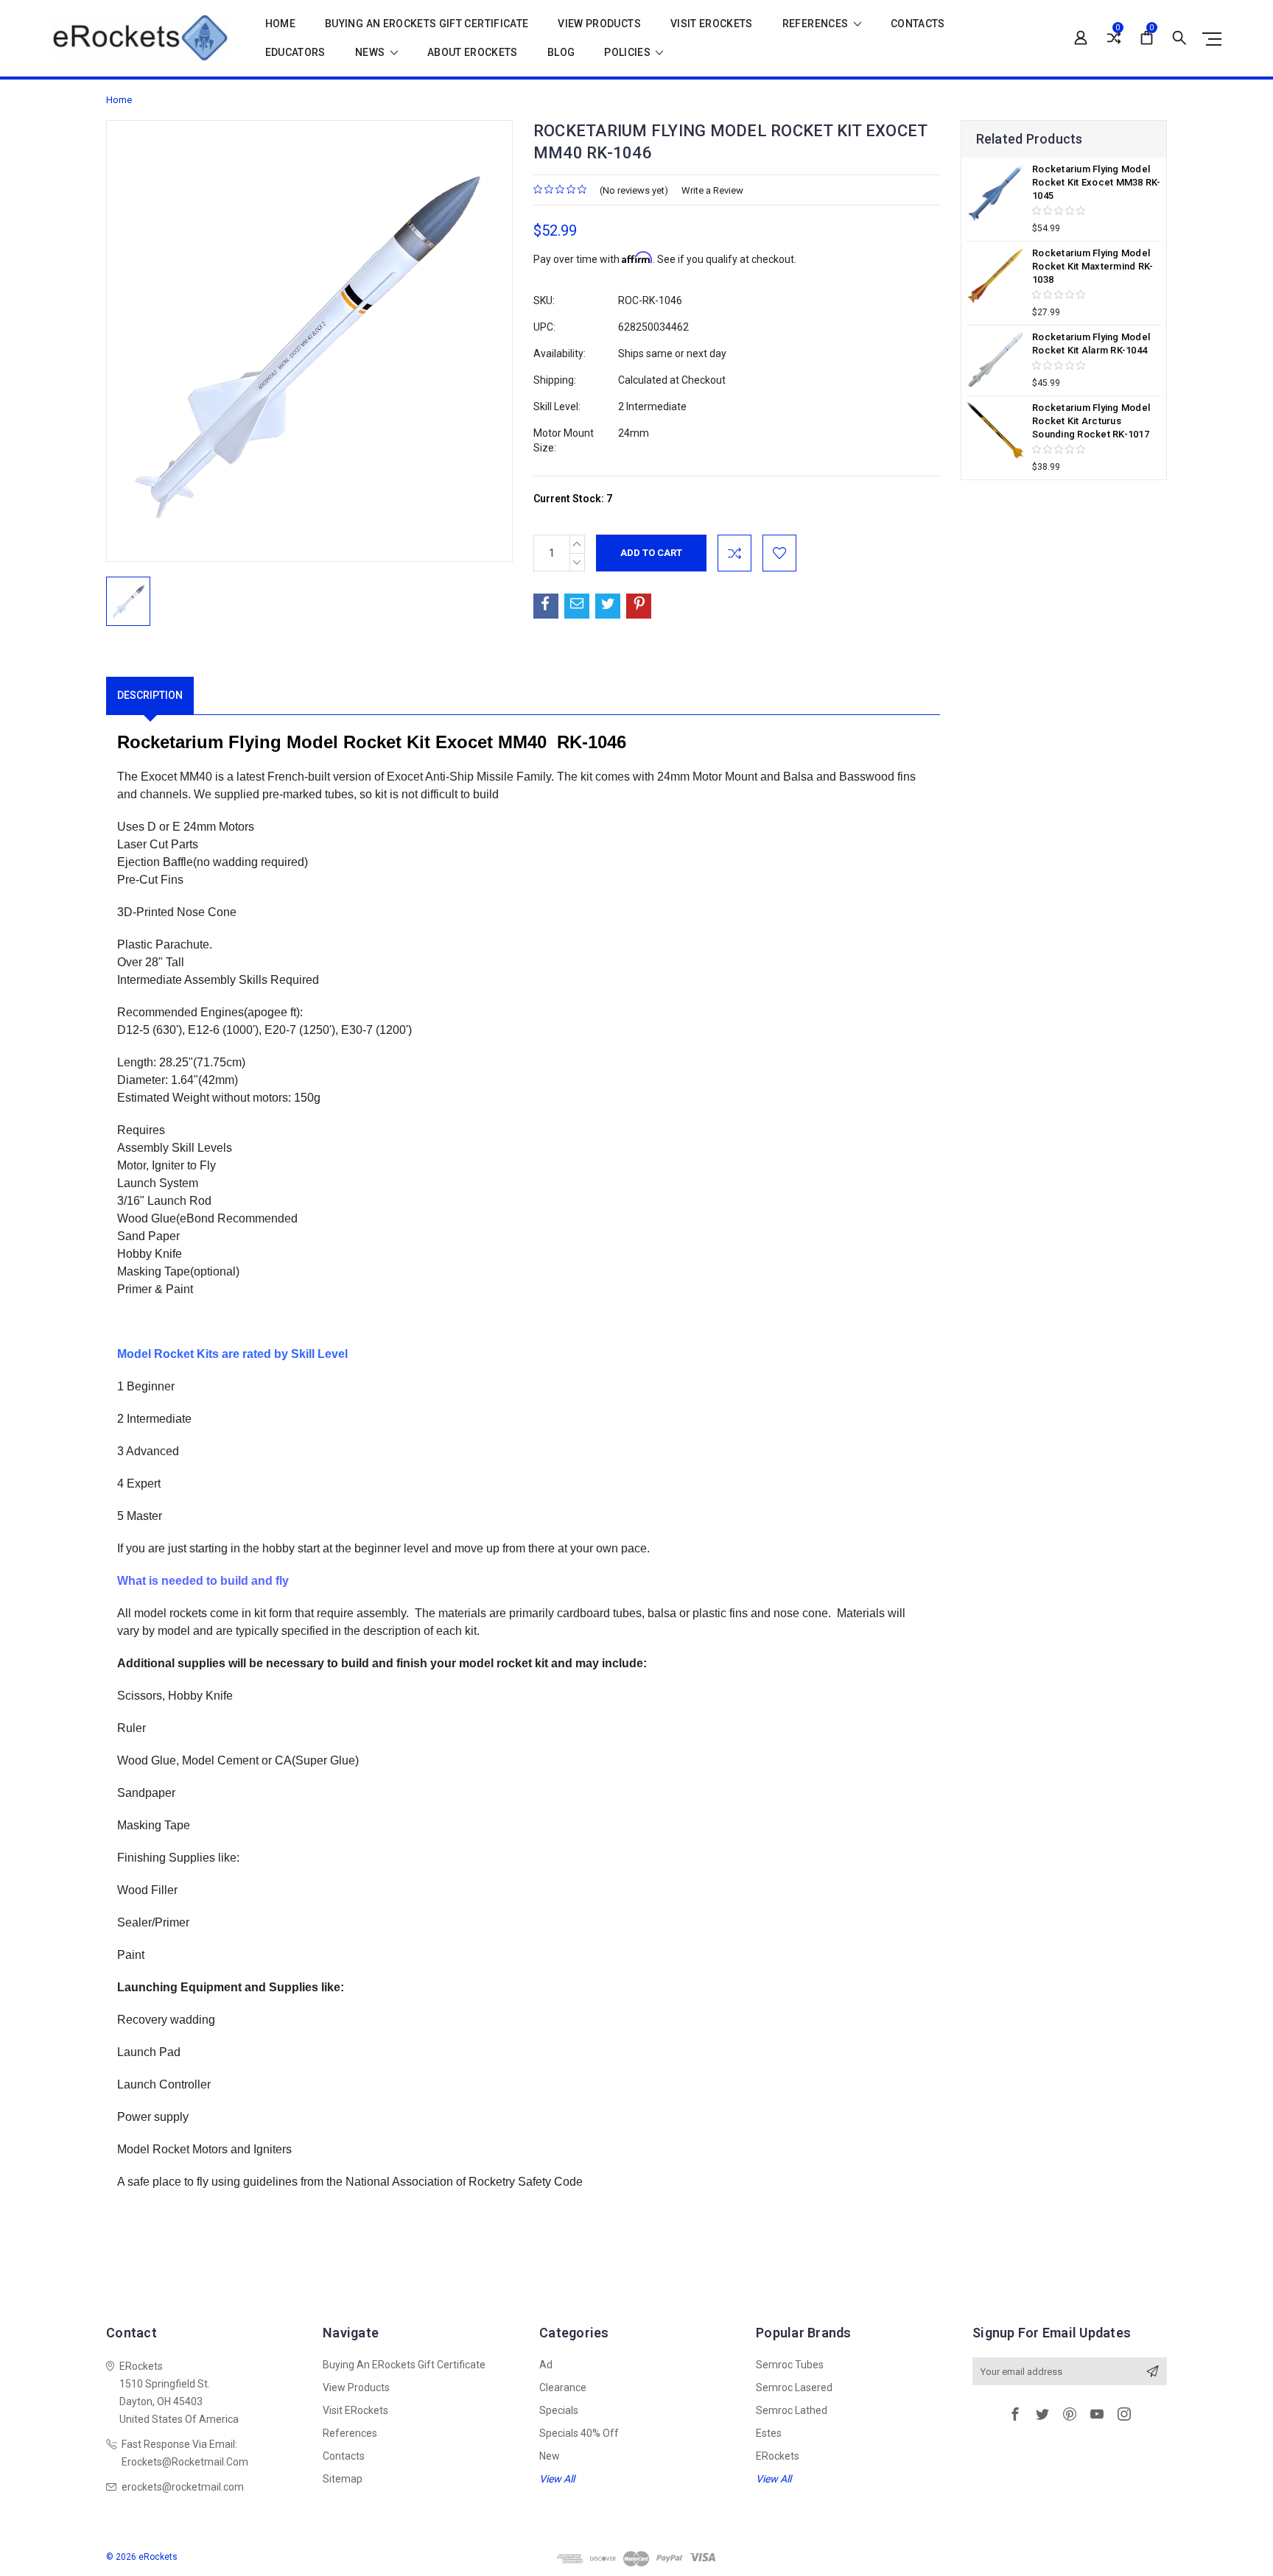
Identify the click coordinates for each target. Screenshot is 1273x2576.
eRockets (778, 2456)
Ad (546, 2365)
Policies (628, 53)
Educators (295, 53)
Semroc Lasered (794, 2387)
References (817, 24)
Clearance (563, 2387)
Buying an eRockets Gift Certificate (427, 24)
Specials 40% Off (579, 2433)
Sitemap (343, 2479)
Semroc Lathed (792, 2410)
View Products (599, 24)
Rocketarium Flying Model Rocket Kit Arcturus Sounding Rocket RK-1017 (1091, 421)
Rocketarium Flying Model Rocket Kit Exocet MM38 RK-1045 (1097, 182)
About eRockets (473, 53)
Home (280, 24)
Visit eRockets (712, 24)
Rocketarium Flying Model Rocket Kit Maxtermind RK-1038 (1093, 266)
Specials (559, 2410)
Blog (561, 53)
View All (557, 2479)
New (550, 2456)
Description (150, 695)
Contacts (918, 24)
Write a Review (712, 190)
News (371, 53)
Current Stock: (573, 499)
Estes (769, 2433)
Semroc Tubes (790, 2365)
